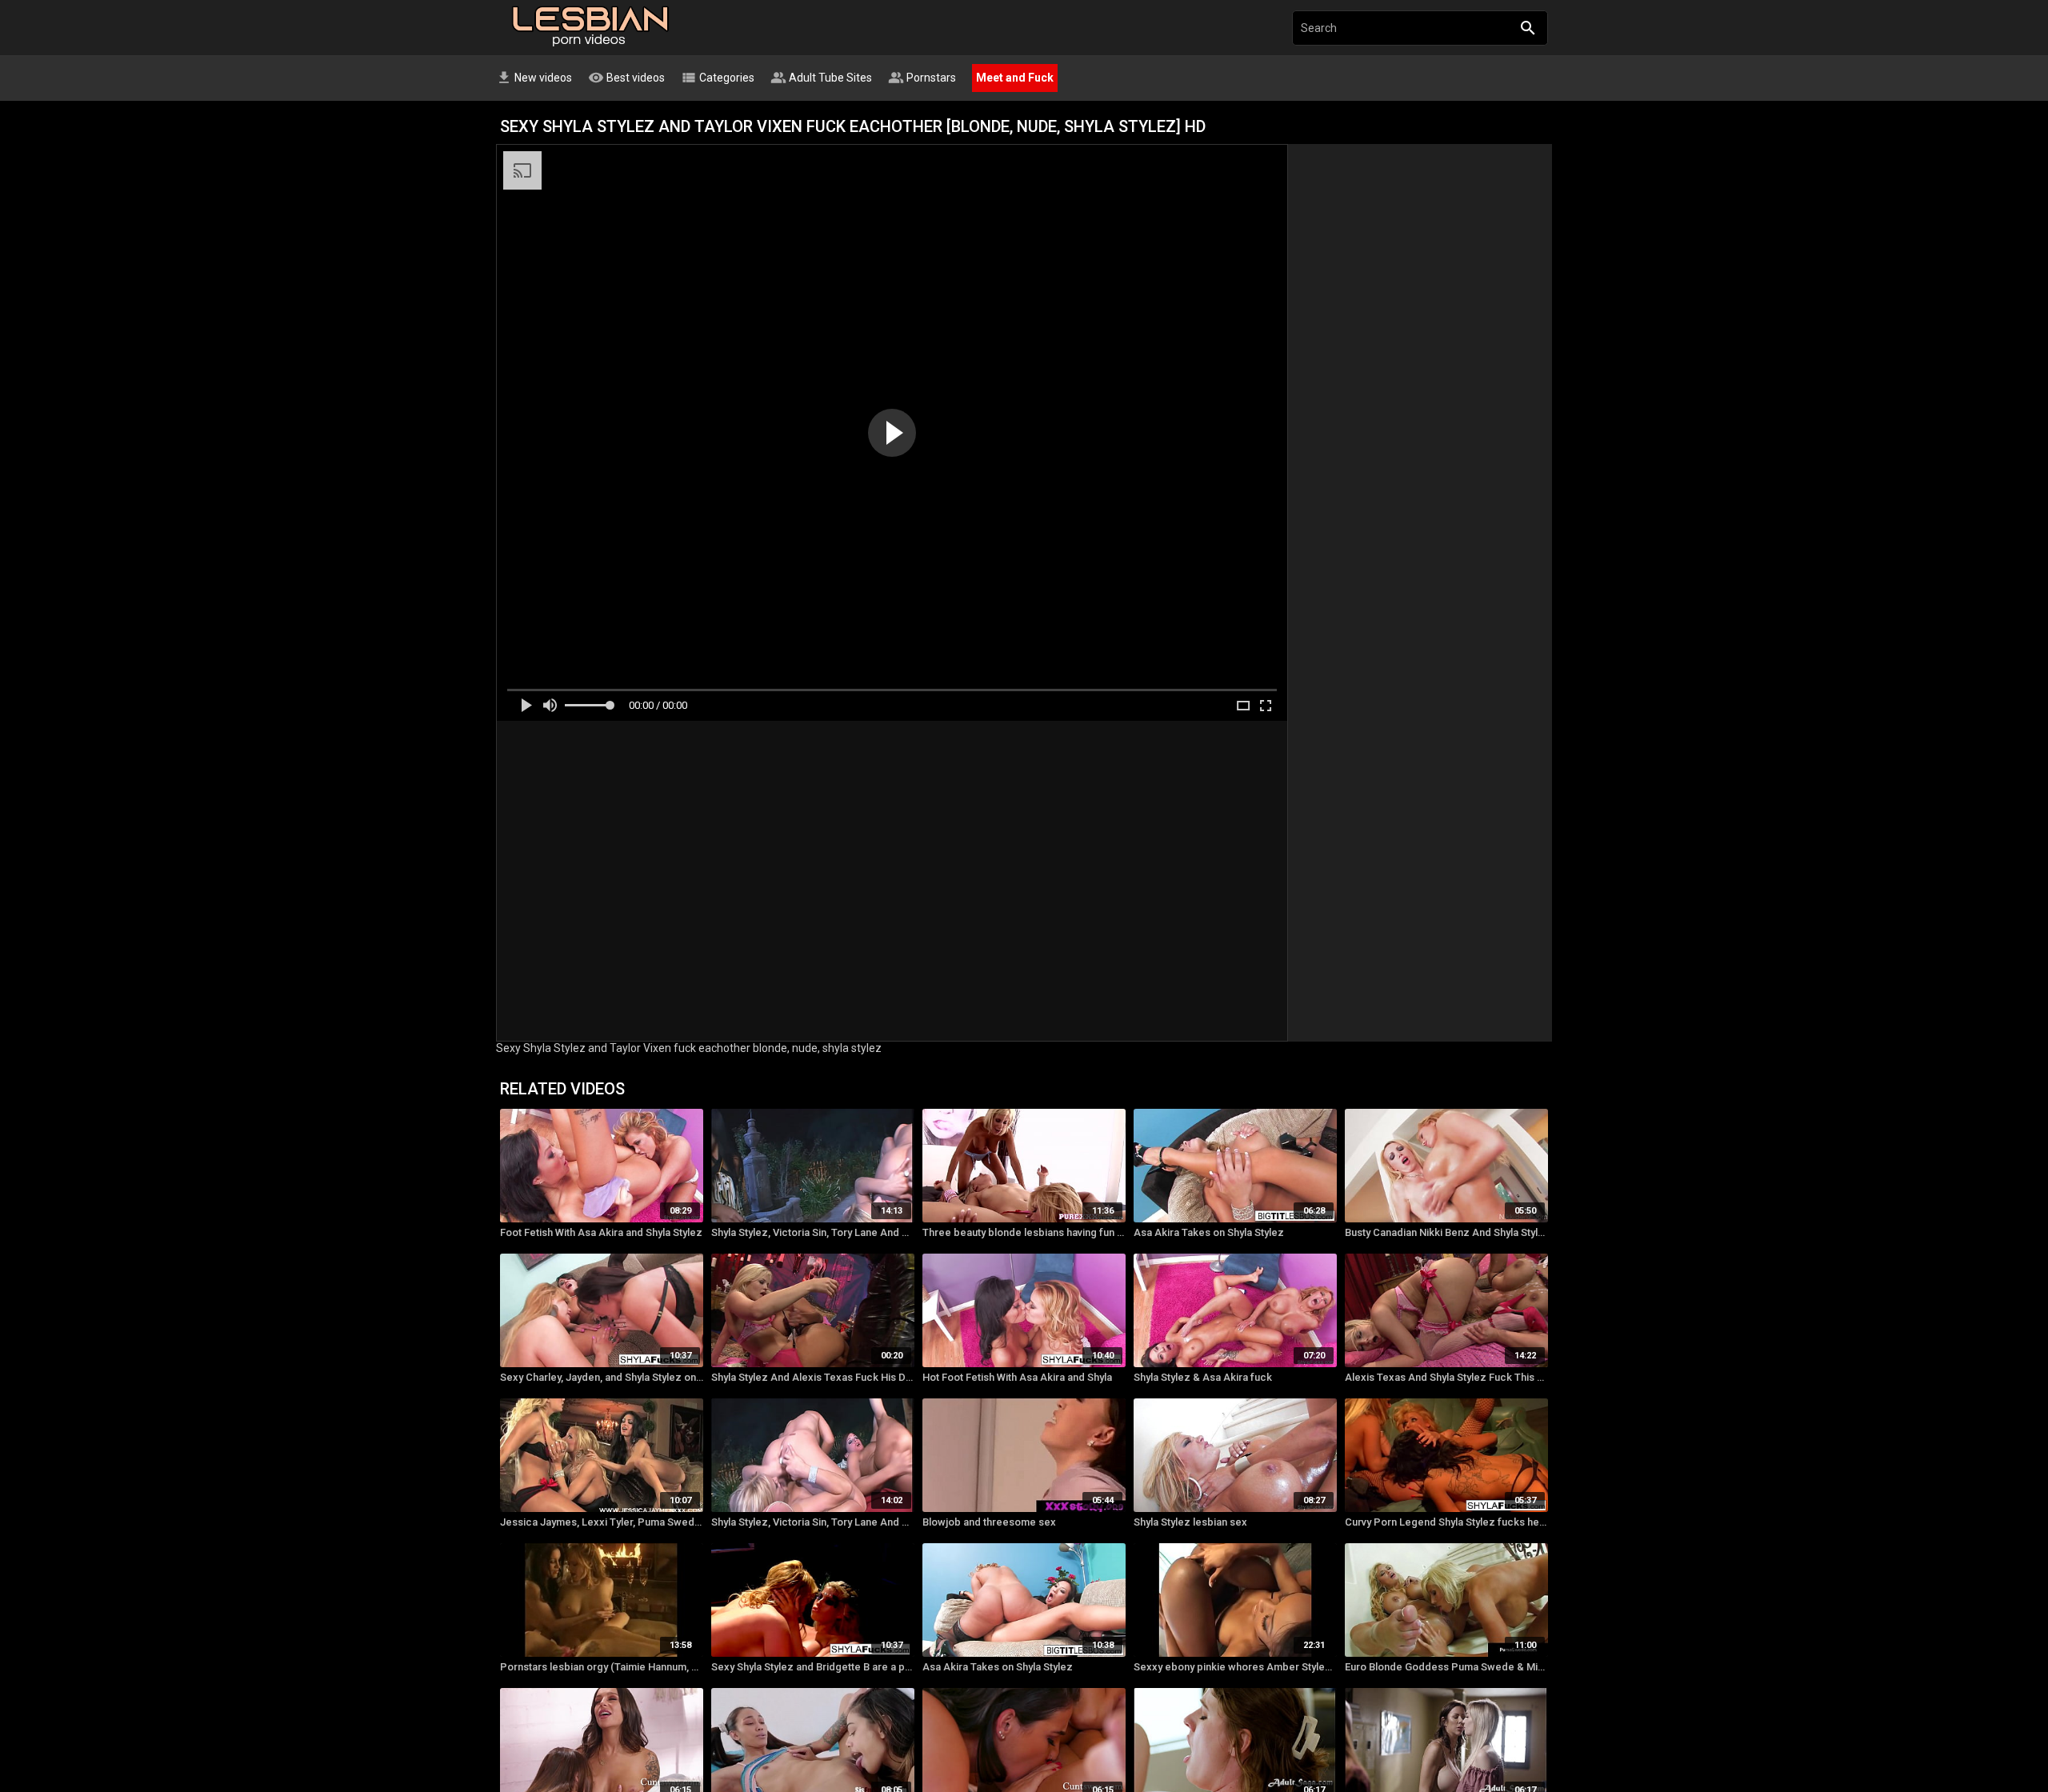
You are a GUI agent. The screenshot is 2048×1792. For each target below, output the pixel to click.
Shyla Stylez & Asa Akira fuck (1203, 1377)
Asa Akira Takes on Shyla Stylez (1209, 1232)
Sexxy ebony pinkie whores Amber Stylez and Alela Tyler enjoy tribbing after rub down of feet (1235, 1667)
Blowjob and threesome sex (989, 1522)
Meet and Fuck (1015, 78)
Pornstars (922, 78)
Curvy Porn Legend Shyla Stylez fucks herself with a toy (1446, 1522)
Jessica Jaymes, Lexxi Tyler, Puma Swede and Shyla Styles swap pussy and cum (602, 1522)
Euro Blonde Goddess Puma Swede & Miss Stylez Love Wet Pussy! (1446, 1667)
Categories (718, 78)
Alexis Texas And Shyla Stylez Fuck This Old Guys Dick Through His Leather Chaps (1446, 1377)
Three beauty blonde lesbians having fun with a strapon (1024, 1232)
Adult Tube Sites (821, 78)
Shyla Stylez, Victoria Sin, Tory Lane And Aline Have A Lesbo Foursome (813, 1232)
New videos (534, 78)
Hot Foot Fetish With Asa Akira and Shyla (1017, 1377)
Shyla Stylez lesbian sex (1190, 1522)
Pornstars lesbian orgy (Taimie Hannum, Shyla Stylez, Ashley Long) (602, 1667)
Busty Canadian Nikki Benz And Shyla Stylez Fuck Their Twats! (1446, 1232)
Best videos (626, 78)
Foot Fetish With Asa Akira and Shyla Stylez (601, 1232)
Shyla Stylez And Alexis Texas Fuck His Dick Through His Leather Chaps (813, 1377)
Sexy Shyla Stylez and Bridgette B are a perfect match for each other (813, 1667)
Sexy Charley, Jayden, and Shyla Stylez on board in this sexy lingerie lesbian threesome (602, 1377)
